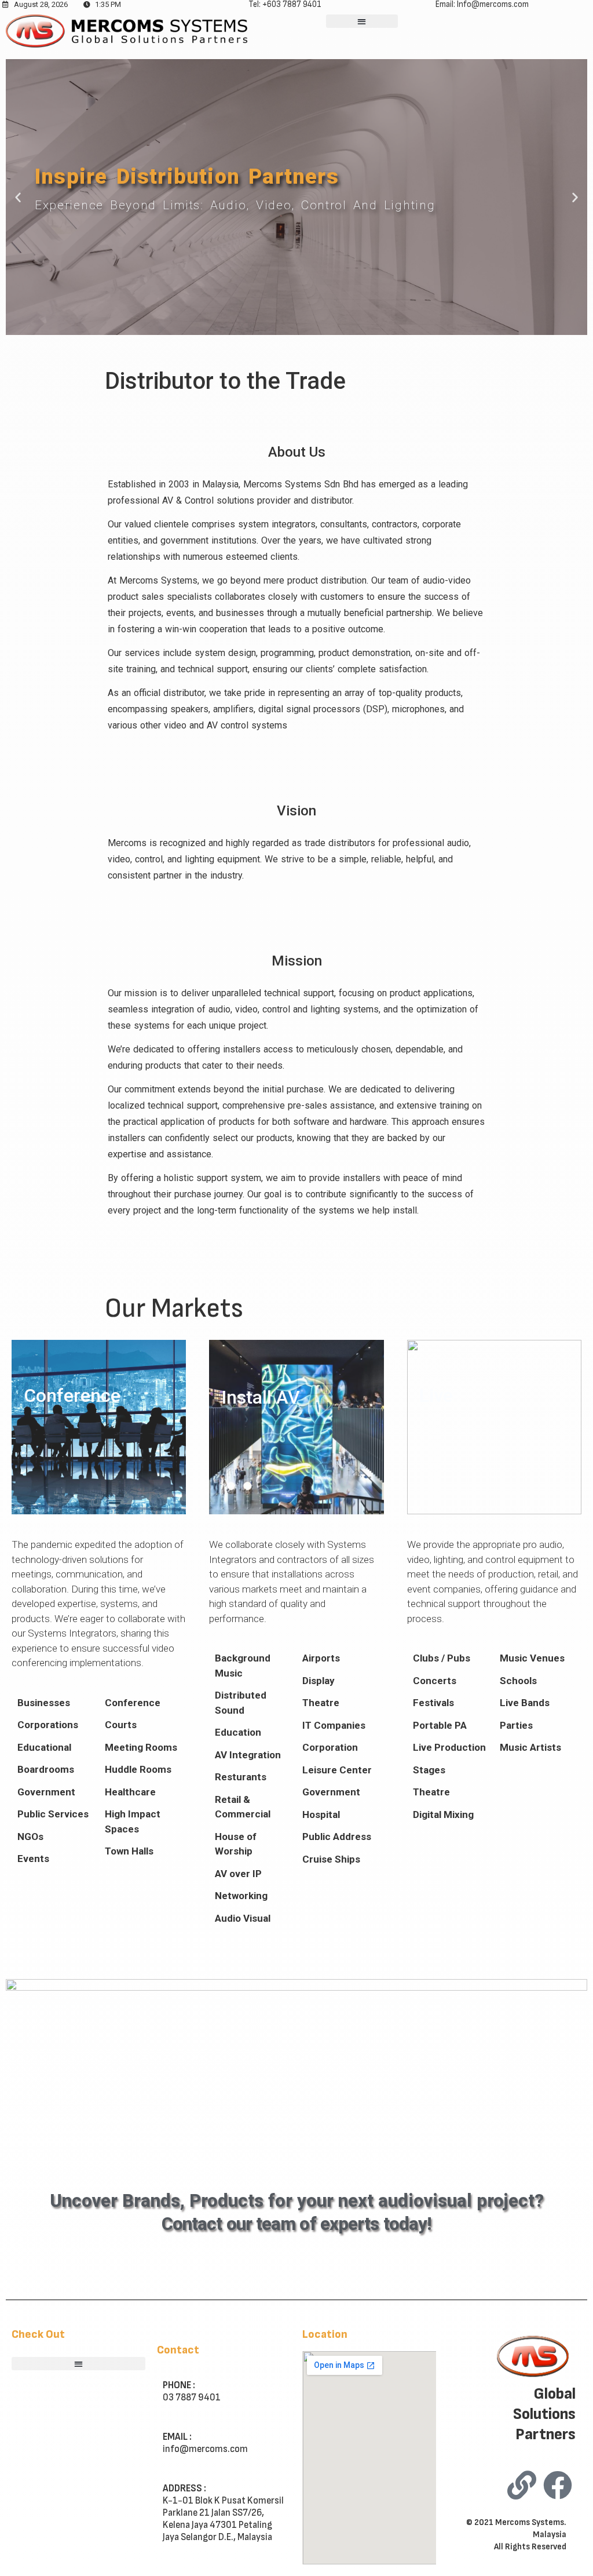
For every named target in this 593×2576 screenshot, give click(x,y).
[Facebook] (558, 2485)
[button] (362, 21)
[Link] (522, 2485)
